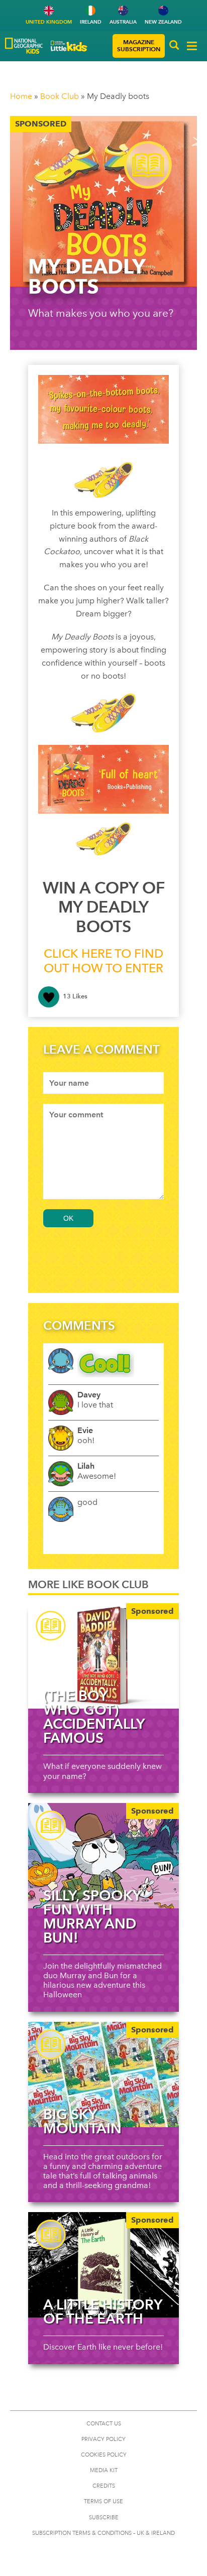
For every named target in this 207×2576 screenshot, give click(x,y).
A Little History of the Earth (102, 2311)
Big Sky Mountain (82, 2121)
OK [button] (68, 1218)
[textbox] (103, 1083)
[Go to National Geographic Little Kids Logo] (69, 46)
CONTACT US (104, 2424)
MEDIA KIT (104, 2470)
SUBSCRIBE (104, 2518)
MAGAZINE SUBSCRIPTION (139, 45)
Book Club (60, 96)
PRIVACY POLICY (103, 2439)
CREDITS (104, 2486)
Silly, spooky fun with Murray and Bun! (92, 1916)
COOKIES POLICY (104, 2455)
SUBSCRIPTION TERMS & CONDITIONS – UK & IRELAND (103, 2533)
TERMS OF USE (103, 2501)
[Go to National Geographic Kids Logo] (24, 46)
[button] (174, 46)
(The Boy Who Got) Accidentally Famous (94, 1717)
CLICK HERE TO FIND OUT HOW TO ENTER (103, 961)
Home (21, 96)
